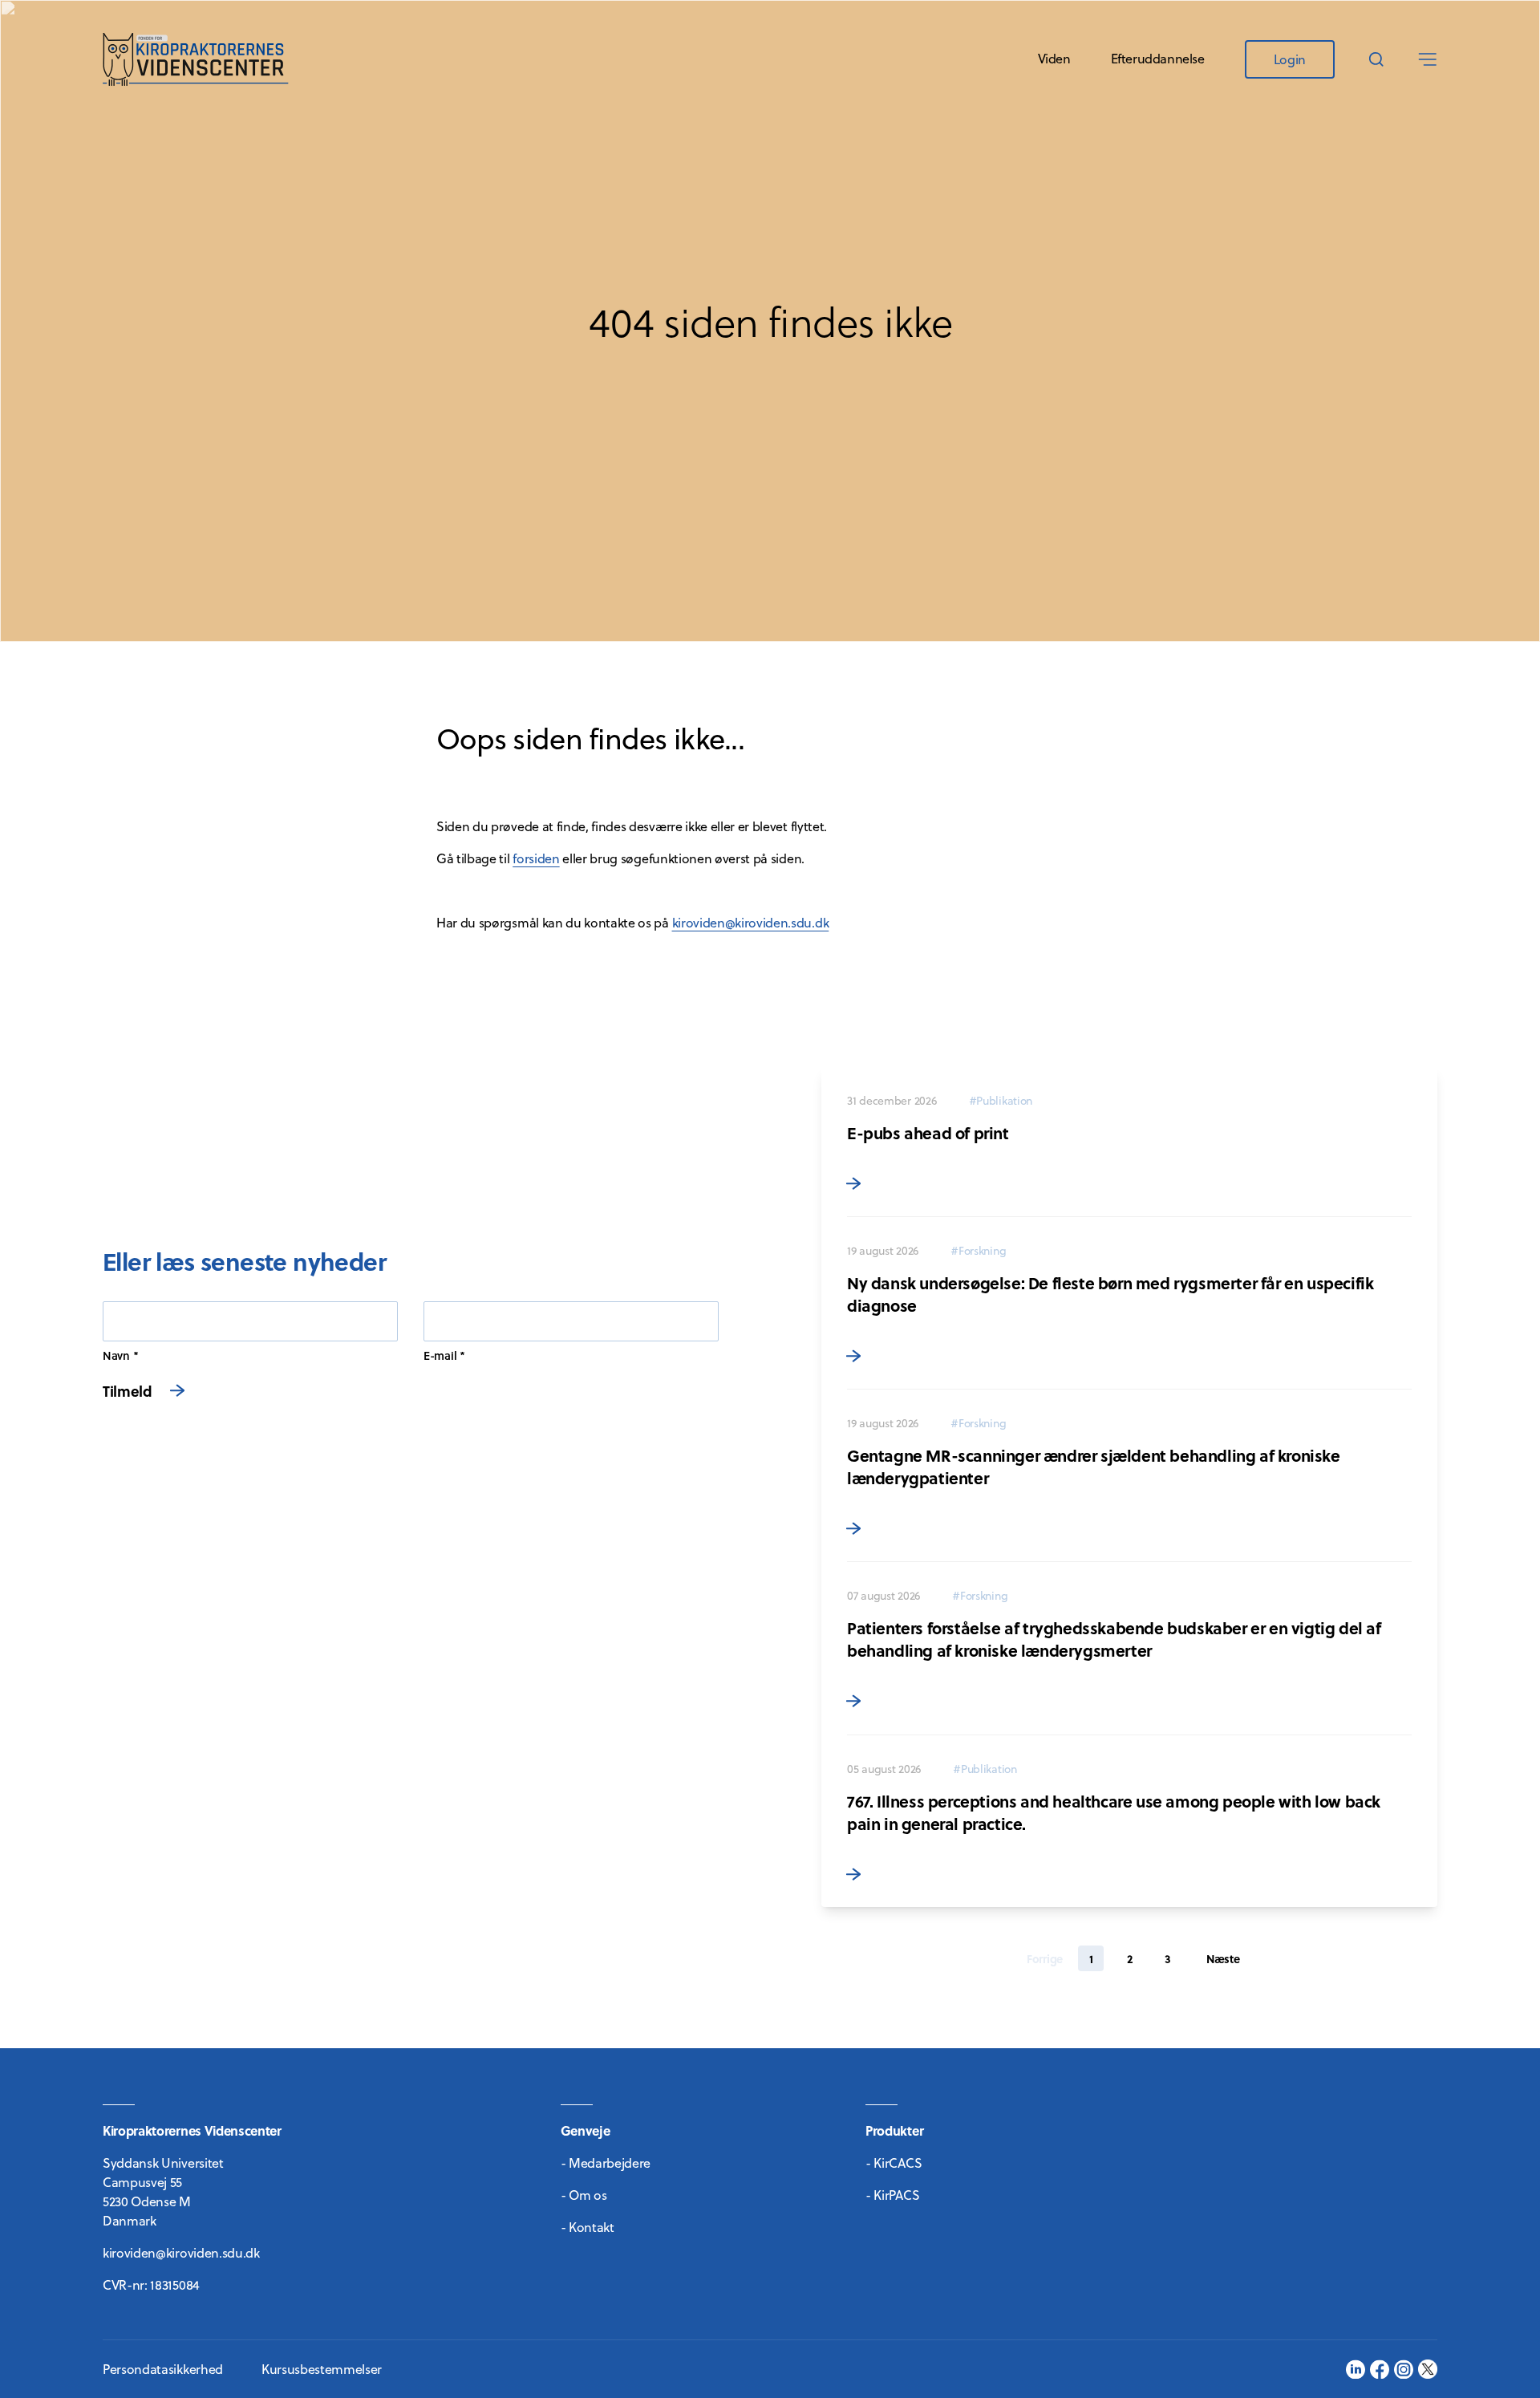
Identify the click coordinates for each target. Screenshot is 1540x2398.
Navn (116, 1356)
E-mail (440, 1356)
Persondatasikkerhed (163, 2369)
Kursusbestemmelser (322, 2369)
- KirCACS (894, 2163)
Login (1290, 59)
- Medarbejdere (606, 2163)
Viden (1054, 59)
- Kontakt (588, 2227)
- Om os (584, 2195)
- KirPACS (892, 2195)
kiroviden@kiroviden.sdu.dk (751, 923)
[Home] (196, 59)
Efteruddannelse (1158, 59)
